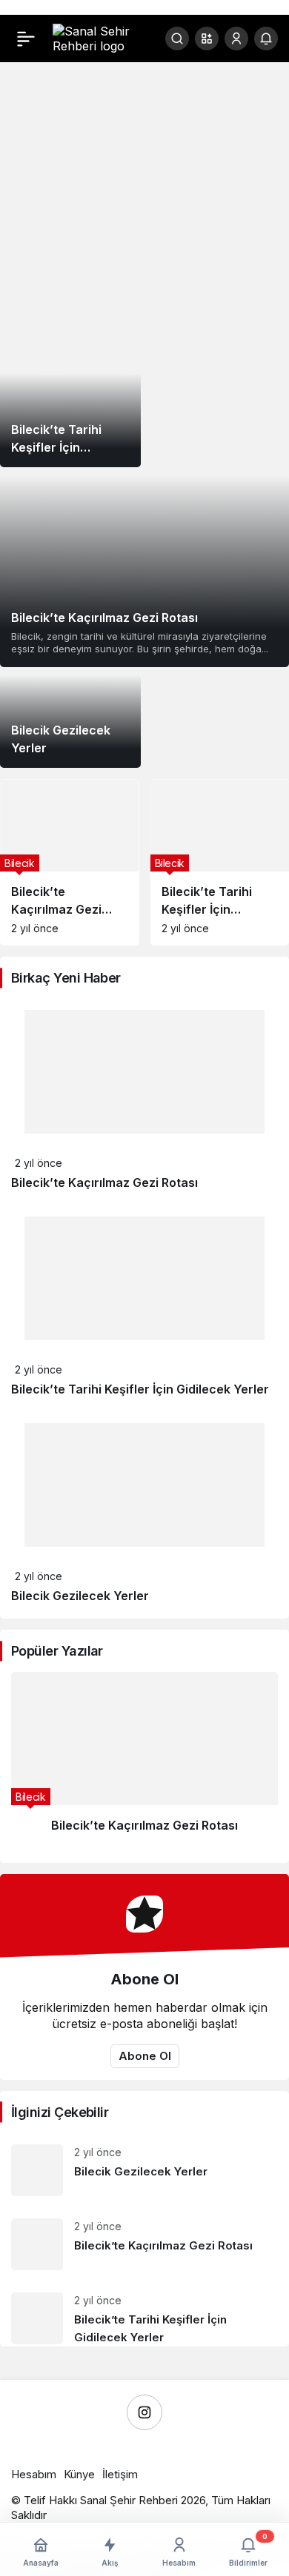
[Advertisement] (144, 218)
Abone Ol (145, 2056)
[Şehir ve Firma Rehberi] (99, 37)
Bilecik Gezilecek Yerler (80, 1596)
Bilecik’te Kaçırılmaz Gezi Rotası (104, 1182)
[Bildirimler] (266, 39)
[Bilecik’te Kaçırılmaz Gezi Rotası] (144, 571)
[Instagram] (144, 2412)
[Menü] (26, 39)
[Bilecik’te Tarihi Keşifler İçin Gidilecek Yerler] (70, 420)
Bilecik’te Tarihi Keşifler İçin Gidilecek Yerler (140, 1389)
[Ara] (177, 39)
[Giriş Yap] (236, 39)
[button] (207, 39)
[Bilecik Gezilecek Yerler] (70, 722)
